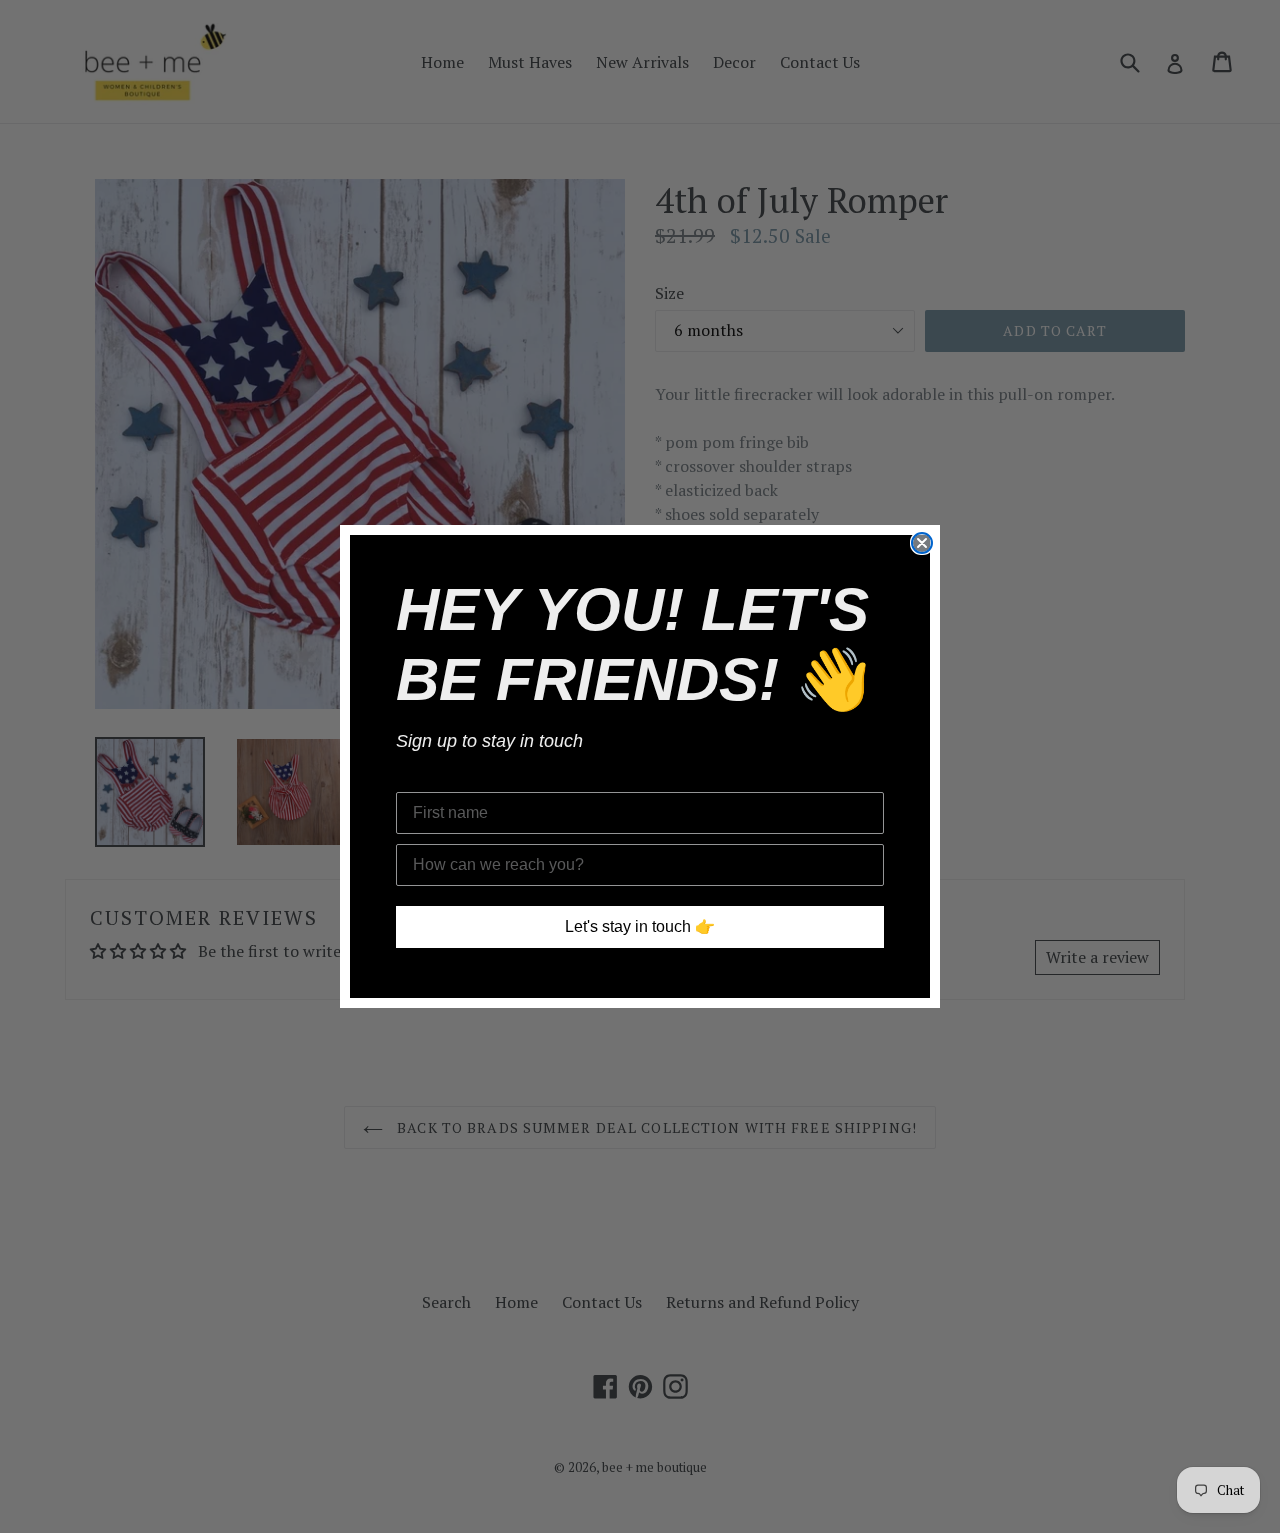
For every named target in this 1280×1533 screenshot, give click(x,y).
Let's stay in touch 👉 (640, 926)
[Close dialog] (922, 543)
